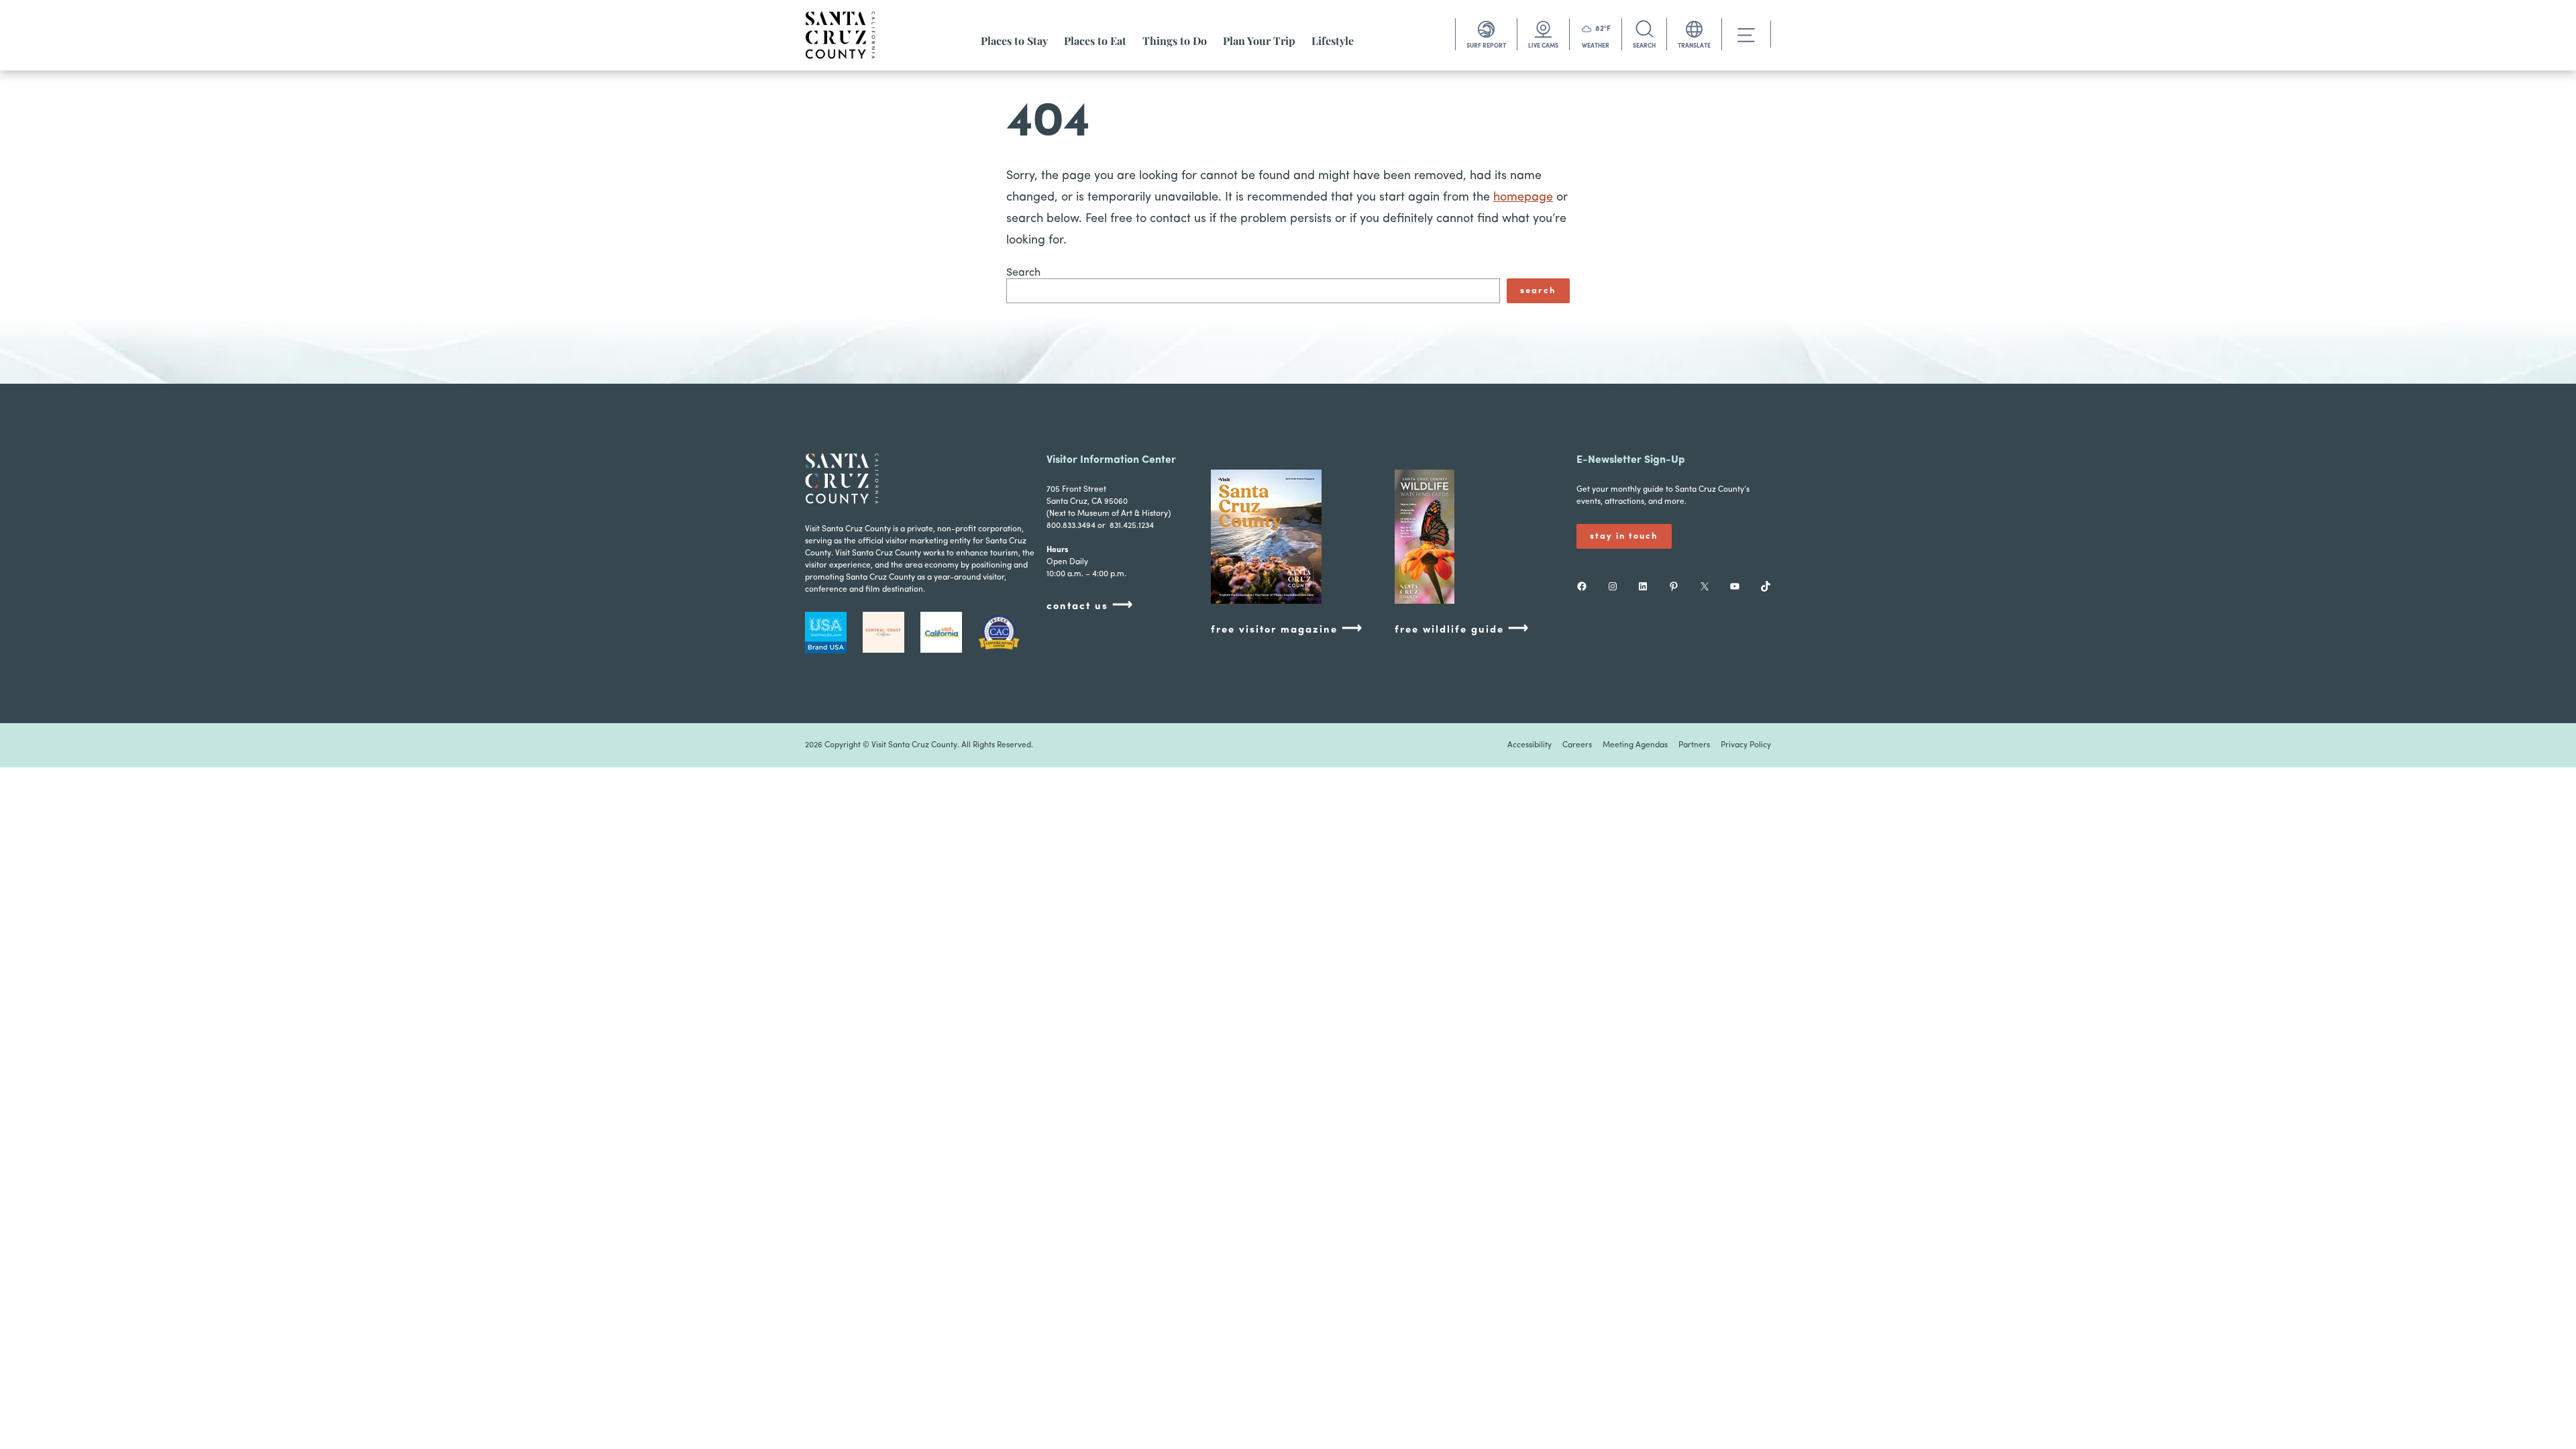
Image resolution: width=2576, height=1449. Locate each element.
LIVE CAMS (1543, 46)
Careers (1577, 745)
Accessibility (1529, 745)
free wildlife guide (1462, 629)
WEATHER (1596, 46)
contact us (1090, 605)
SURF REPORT (1486, 46)
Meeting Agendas (1635, 745)
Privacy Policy (1746, 745)
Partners (1694, 745)
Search (1023, 273)
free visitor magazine (1287, 629)
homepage (1523, 198)
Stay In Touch (1624, 536)
